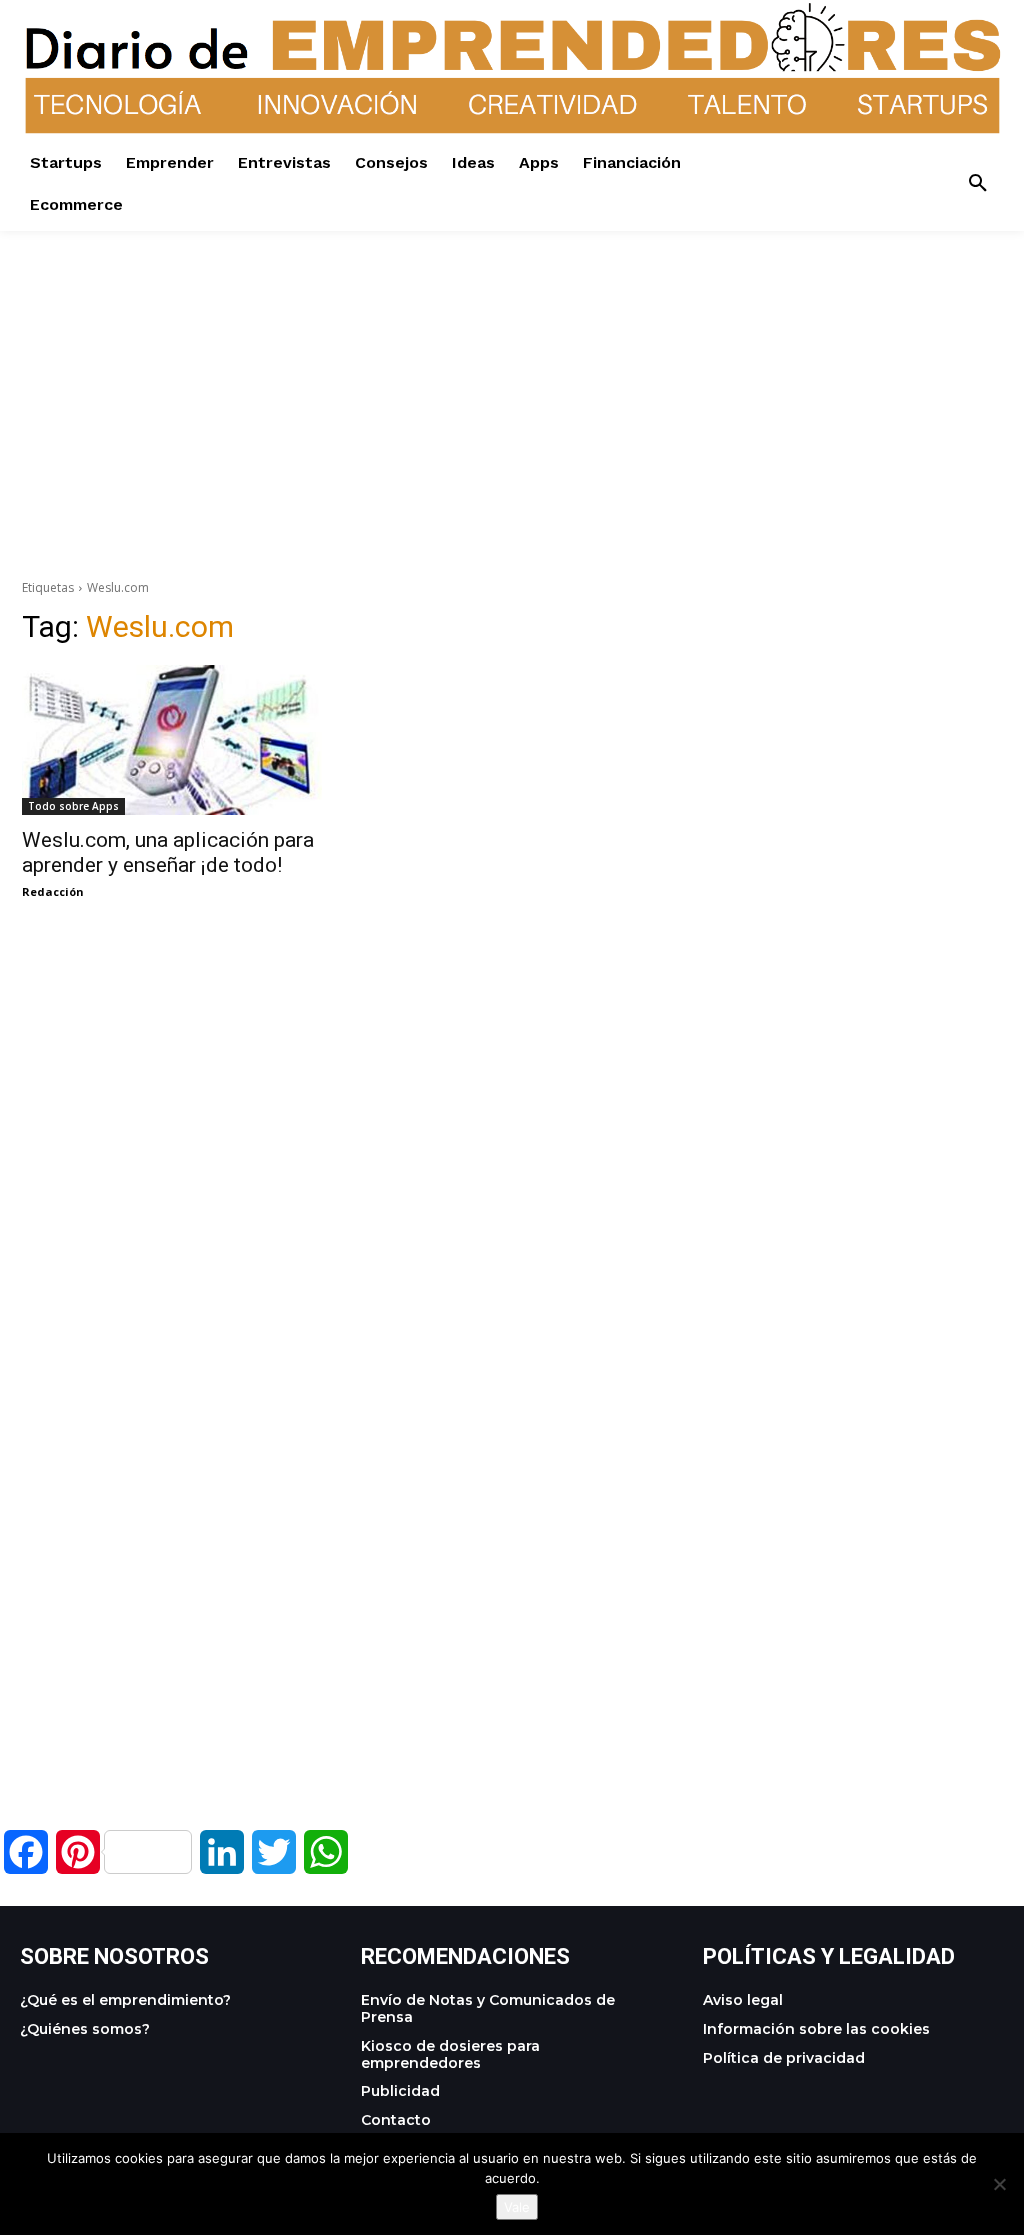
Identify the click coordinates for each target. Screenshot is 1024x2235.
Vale (517, 2207)
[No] (999, 2184)
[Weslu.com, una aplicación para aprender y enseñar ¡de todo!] (172, 740)
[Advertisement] (512, 371)
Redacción (53, 891)
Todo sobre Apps (73, 806)
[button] (978, 184)
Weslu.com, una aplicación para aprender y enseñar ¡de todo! (168, 852)
